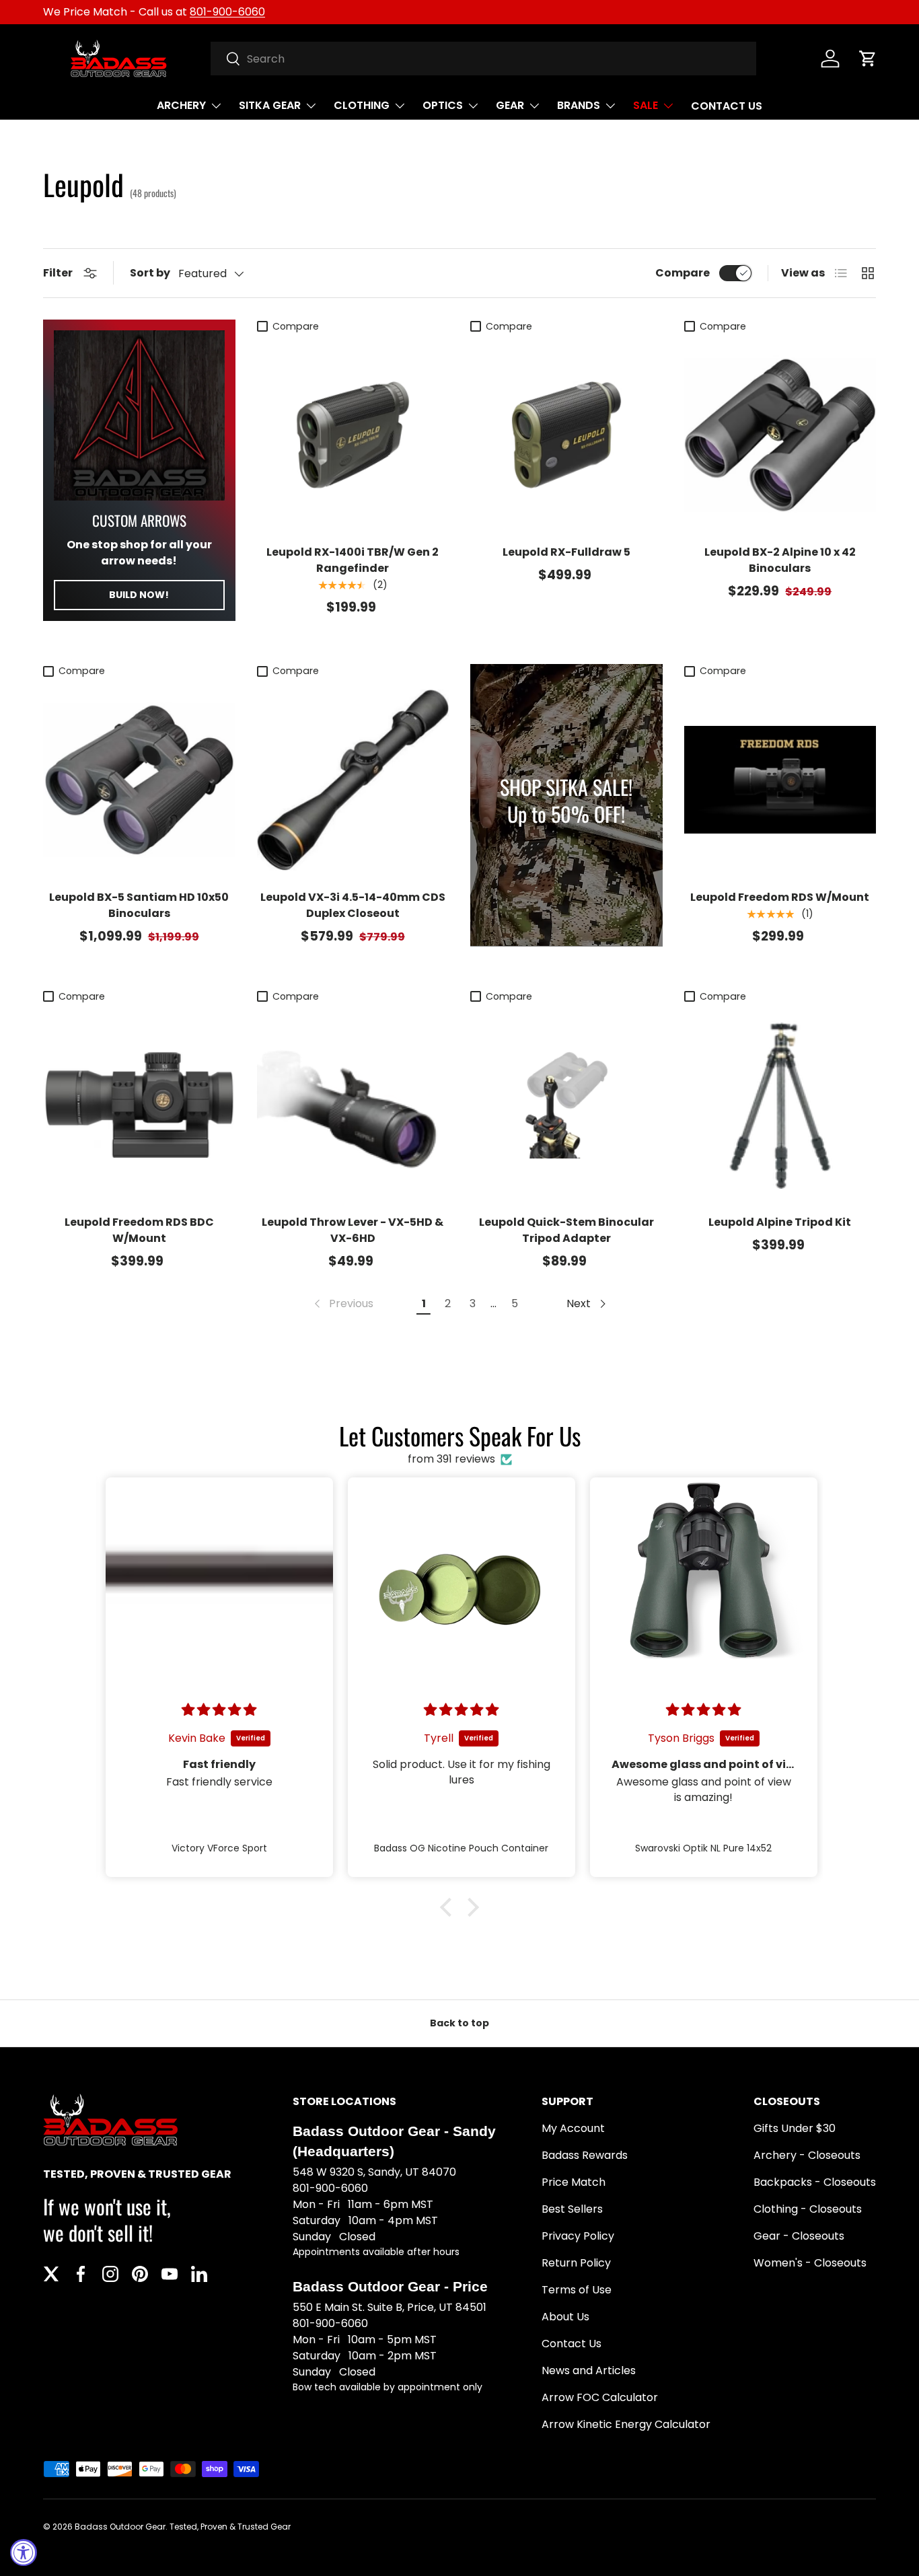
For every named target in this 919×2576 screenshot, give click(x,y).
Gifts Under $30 (795, 2128)
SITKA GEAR (270, 105)
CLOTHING (362, 105)
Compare (683, 273)
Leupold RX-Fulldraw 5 (566, 552)
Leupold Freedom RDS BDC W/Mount (139, 1230)
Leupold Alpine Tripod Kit (780, 1222)
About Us (565, 2317)
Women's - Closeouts (810, 2263)
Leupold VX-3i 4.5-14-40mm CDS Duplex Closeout (353, 905)
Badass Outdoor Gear (120, 2527)
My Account (573, 2128)
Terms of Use (577, 2290)
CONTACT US (727, 106)
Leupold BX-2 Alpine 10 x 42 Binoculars (780, 560)
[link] (342, 1304)
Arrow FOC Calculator (600, 2397)
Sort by (150, 273)
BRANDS (579, 105)
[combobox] (483, 59)
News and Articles (589, 2370)
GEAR (510, 105)
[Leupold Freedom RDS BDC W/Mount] (139, 1105)
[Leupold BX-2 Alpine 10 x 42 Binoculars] (780, 435)
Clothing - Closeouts (808, 2209)
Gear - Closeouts (799, 2236)
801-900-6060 (227, 12)
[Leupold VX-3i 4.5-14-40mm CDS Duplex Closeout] (353, 780)
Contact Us (572, 2344)
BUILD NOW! (139, 595)
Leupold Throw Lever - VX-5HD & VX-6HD (353, 1230)
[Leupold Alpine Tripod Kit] (780, 1105)
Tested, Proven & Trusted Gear (230, 2527)
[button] (868, 59)
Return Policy (576, 2263)
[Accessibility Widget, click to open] (24, 2552)
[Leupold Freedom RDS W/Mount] (780, 780)
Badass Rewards (585, 2155)
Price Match (574, 2182)
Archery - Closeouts (807, 2155)
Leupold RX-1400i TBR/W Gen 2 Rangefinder (353, 560)
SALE (646, 105)
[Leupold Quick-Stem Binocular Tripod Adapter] (566, 1105)
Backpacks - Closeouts (815, 2182)
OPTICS (443, 105)
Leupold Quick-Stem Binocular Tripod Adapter (566, 1230)
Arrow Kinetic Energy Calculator (626, 2424)
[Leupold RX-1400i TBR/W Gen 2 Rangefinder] (353, 435)
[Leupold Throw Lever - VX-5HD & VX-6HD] (353, 1105)
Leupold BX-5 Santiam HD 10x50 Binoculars (139, 905)
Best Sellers (572, 2209)
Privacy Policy (578, 2236)
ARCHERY (181, 105)
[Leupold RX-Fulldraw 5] (566, 435)
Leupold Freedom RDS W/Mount (780, 897)
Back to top (459, 2023)
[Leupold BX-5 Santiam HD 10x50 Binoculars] (139, 780)
